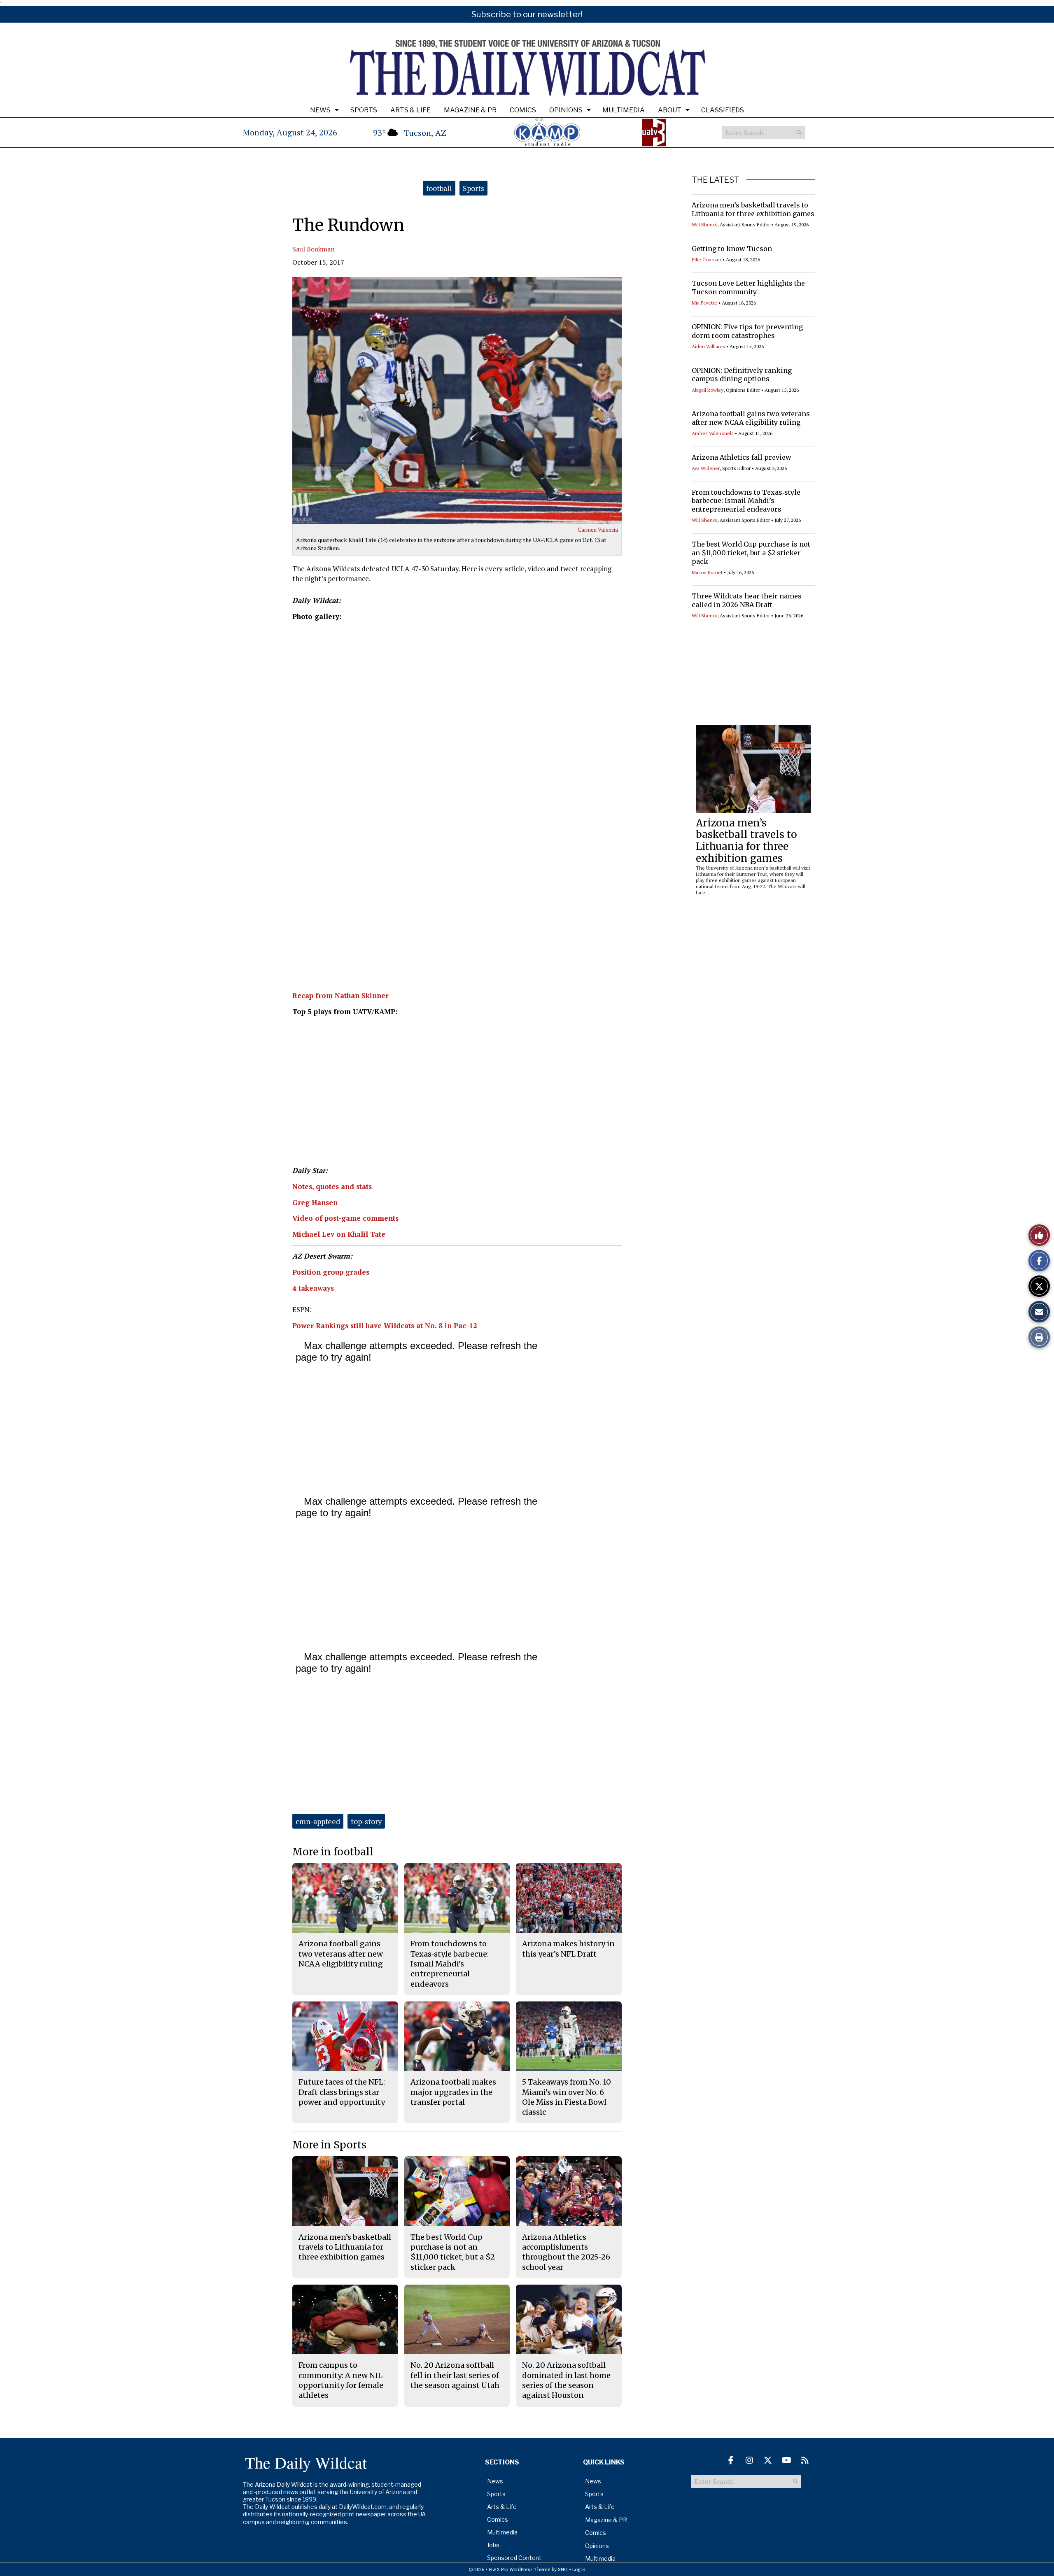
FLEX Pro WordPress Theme (520, 2569)
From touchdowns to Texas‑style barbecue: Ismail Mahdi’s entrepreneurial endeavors (746, 501)
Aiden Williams (708, 346)
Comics (523, 110)
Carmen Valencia (598, 530)
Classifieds (723, 110)
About (670, 110)
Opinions (566, 110)
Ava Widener (706, 468)
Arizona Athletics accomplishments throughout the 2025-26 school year (566, 2252)
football (439, 188)
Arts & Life (410, 110)
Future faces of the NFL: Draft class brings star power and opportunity (342, 2092)
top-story (366, 1821)
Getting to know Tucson (732, 249)
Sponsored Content (514, 2558)
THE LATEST (716, 180)
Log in (579, 2569)
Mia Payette (704, 303)
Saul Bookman (314, 249)
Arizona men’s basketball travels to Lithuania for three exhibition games (753, 209)
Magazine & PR (470, 110)
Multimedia (624, 110)
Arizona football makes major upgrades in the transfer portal (453, 2092)
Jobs (493, 2545)
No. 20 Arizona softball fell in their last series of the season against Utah (455, 2375)
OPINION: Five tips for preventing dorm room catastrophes (747, 331)
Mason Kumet (707, 572)
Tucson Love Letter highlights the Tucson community (748, 287)
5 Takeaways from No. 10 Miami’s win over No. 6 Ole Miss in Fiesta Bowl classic (567, 2097)
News (320, 110)
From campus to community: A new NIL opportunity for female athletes (341, 2380)
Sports (364, 110)
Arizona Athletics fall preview (742, 457)
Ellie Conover (707, 259)
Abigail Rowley (708, 390)
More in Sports (329, 2145)
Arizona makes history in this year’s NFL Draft (568, 1949)
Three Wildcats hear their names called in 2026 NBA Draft (747, 600)
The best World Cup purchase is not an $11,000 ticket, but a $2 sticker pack (751, 553)
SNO (563, 2569)
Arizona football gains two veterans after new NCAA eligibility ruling (751, 418)
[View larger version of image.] (457, 400)
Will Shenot (704, 225)
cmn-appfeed (318, 1821)
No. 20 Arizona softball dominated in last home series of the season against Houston (566, 2380)
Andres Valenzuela (713, 433)
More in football (333, 1852)
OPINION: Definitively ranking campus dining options (742, 375)
